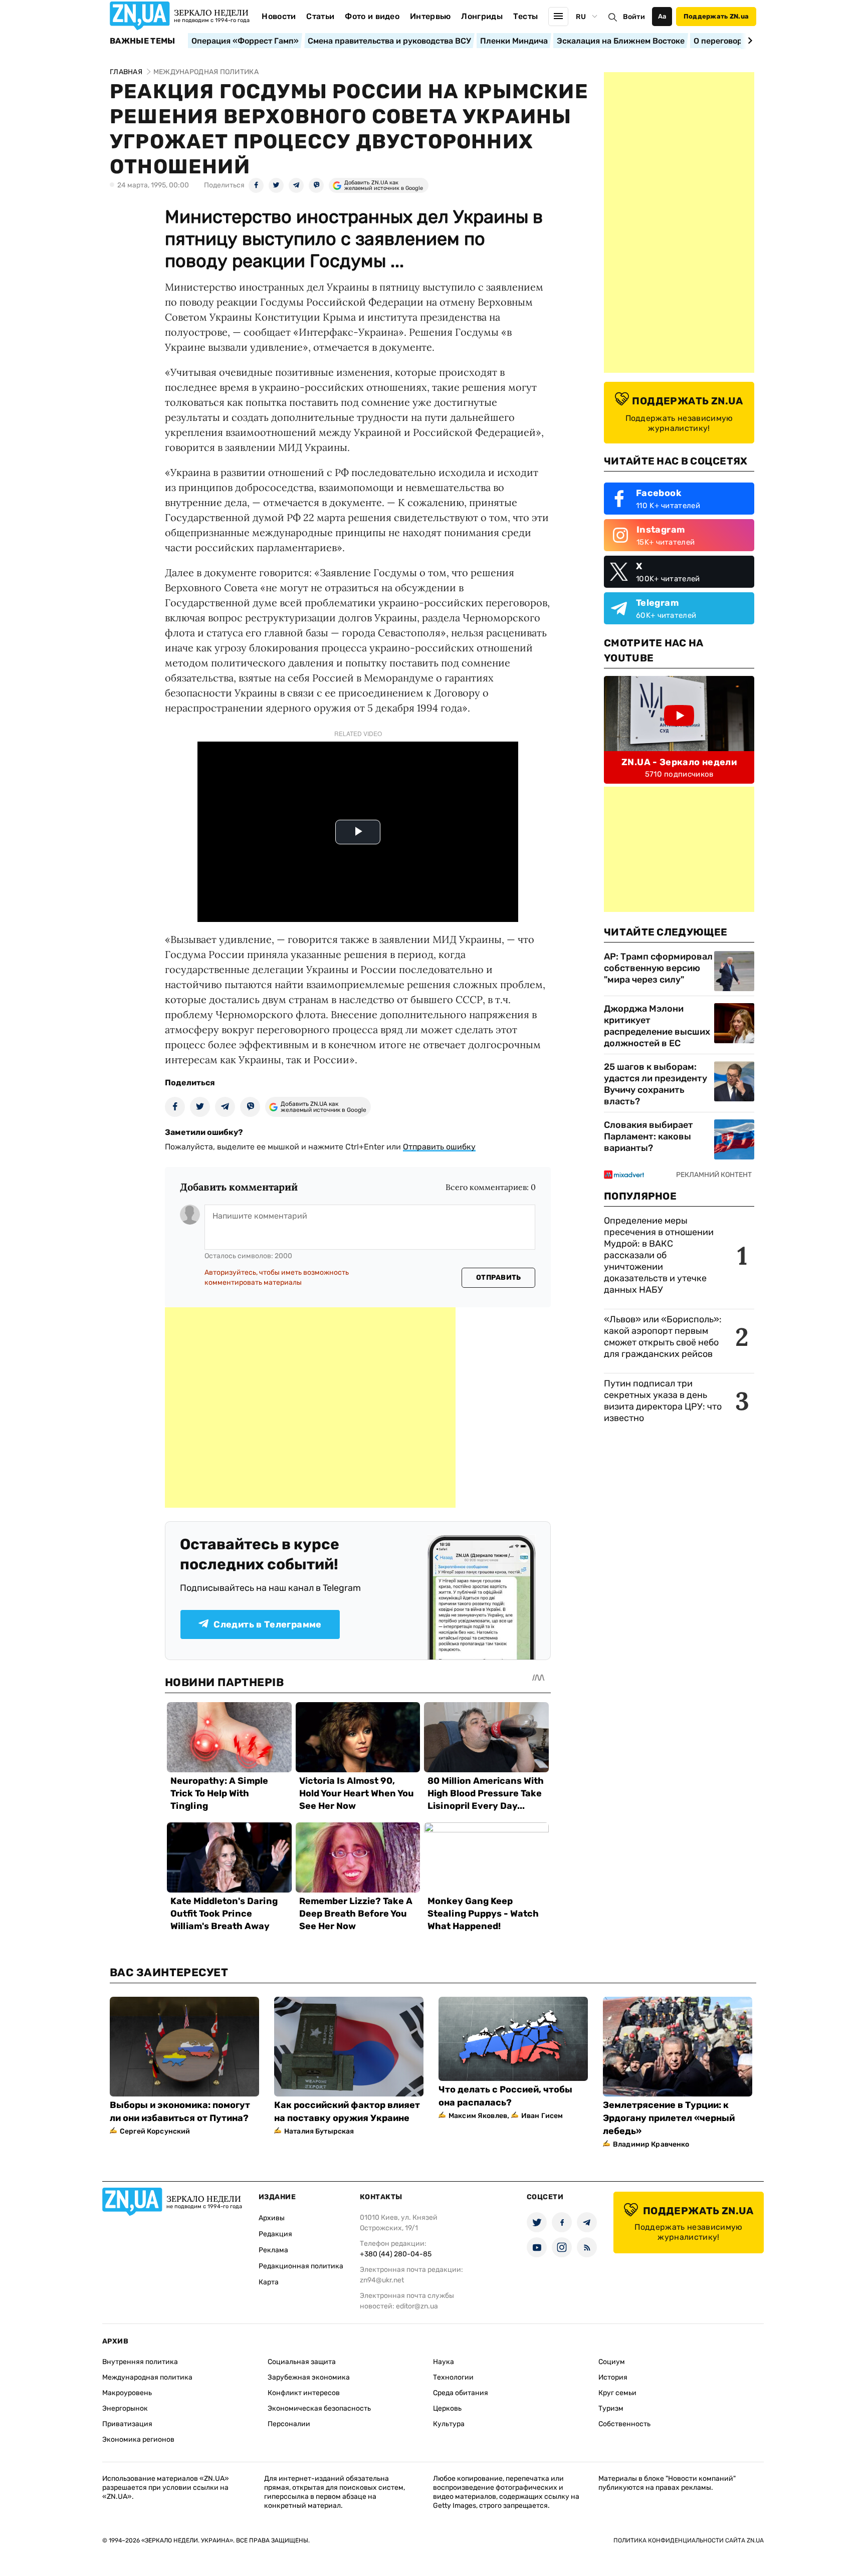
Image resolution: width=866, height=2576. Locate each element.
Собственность (624, 2424)
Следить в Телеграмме (267, 1624)
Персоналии (289, 2424)
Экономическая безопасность (319, 2408)
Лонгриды (482, 16)
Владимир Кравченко (651, 2144)
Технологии (453, 2377)
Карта (269, 2282)
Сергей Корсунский (155, 2131)
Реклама (273, 2250)
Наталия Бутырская (319, 2131)
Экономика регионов (138, 2439)
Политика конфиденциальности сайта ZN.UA (689, 2540)
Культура (449, 2424)
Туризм (611, 2408)
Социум (612, 2362)
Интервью (430, 16)
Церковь (447, 2408)
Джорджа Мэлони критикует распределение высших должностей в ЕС (657, 1026)
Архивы (272, 2218)
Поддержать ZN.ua (716, 16)
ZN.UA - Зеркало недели (679, 762)
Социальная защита (302, 2362)
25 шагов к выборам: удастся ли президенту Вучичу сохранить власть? (656, 1084)
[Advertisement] (310, 1408)
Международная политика (147, 2377)
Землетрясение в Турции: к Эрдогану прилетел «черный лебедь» (669, 2118)
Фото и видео (372, 16)
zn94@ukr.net (382, 2280)
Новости (279, 16)
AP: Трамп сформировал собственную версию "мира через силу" (658, 968)
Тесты (526, 16)
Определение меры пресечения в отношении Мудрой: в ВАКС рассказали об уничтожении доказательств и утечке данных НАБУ (659, 1255)
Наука (444, 2362)
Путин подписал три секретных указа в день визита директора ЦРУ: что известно (663, 1401)
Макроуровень (127, 2393)
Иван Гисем (542, 2116)
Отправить (499, 1277)
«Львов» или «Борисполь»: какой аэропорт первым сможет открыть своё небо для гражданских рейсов (663, 1337)
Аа (662, 16)
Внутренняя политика (140, 2362)
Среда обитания (461, 2393)
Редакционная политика (301, 2266)
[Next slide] (748, 41)
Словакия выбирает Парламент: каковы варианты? (648, 1136)
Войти (634, 17)
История (613, 2377)
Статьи (320, 16)
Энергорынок (125, 2408)
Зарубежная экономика (309, 2377)
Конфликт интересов (304, 2393)
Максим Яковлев (478, 2116)
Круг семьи (617, 2393)
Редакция (275, 2234)
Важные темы (143, 41)
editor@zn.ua (417, 2306)
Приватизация (127, 2424)
